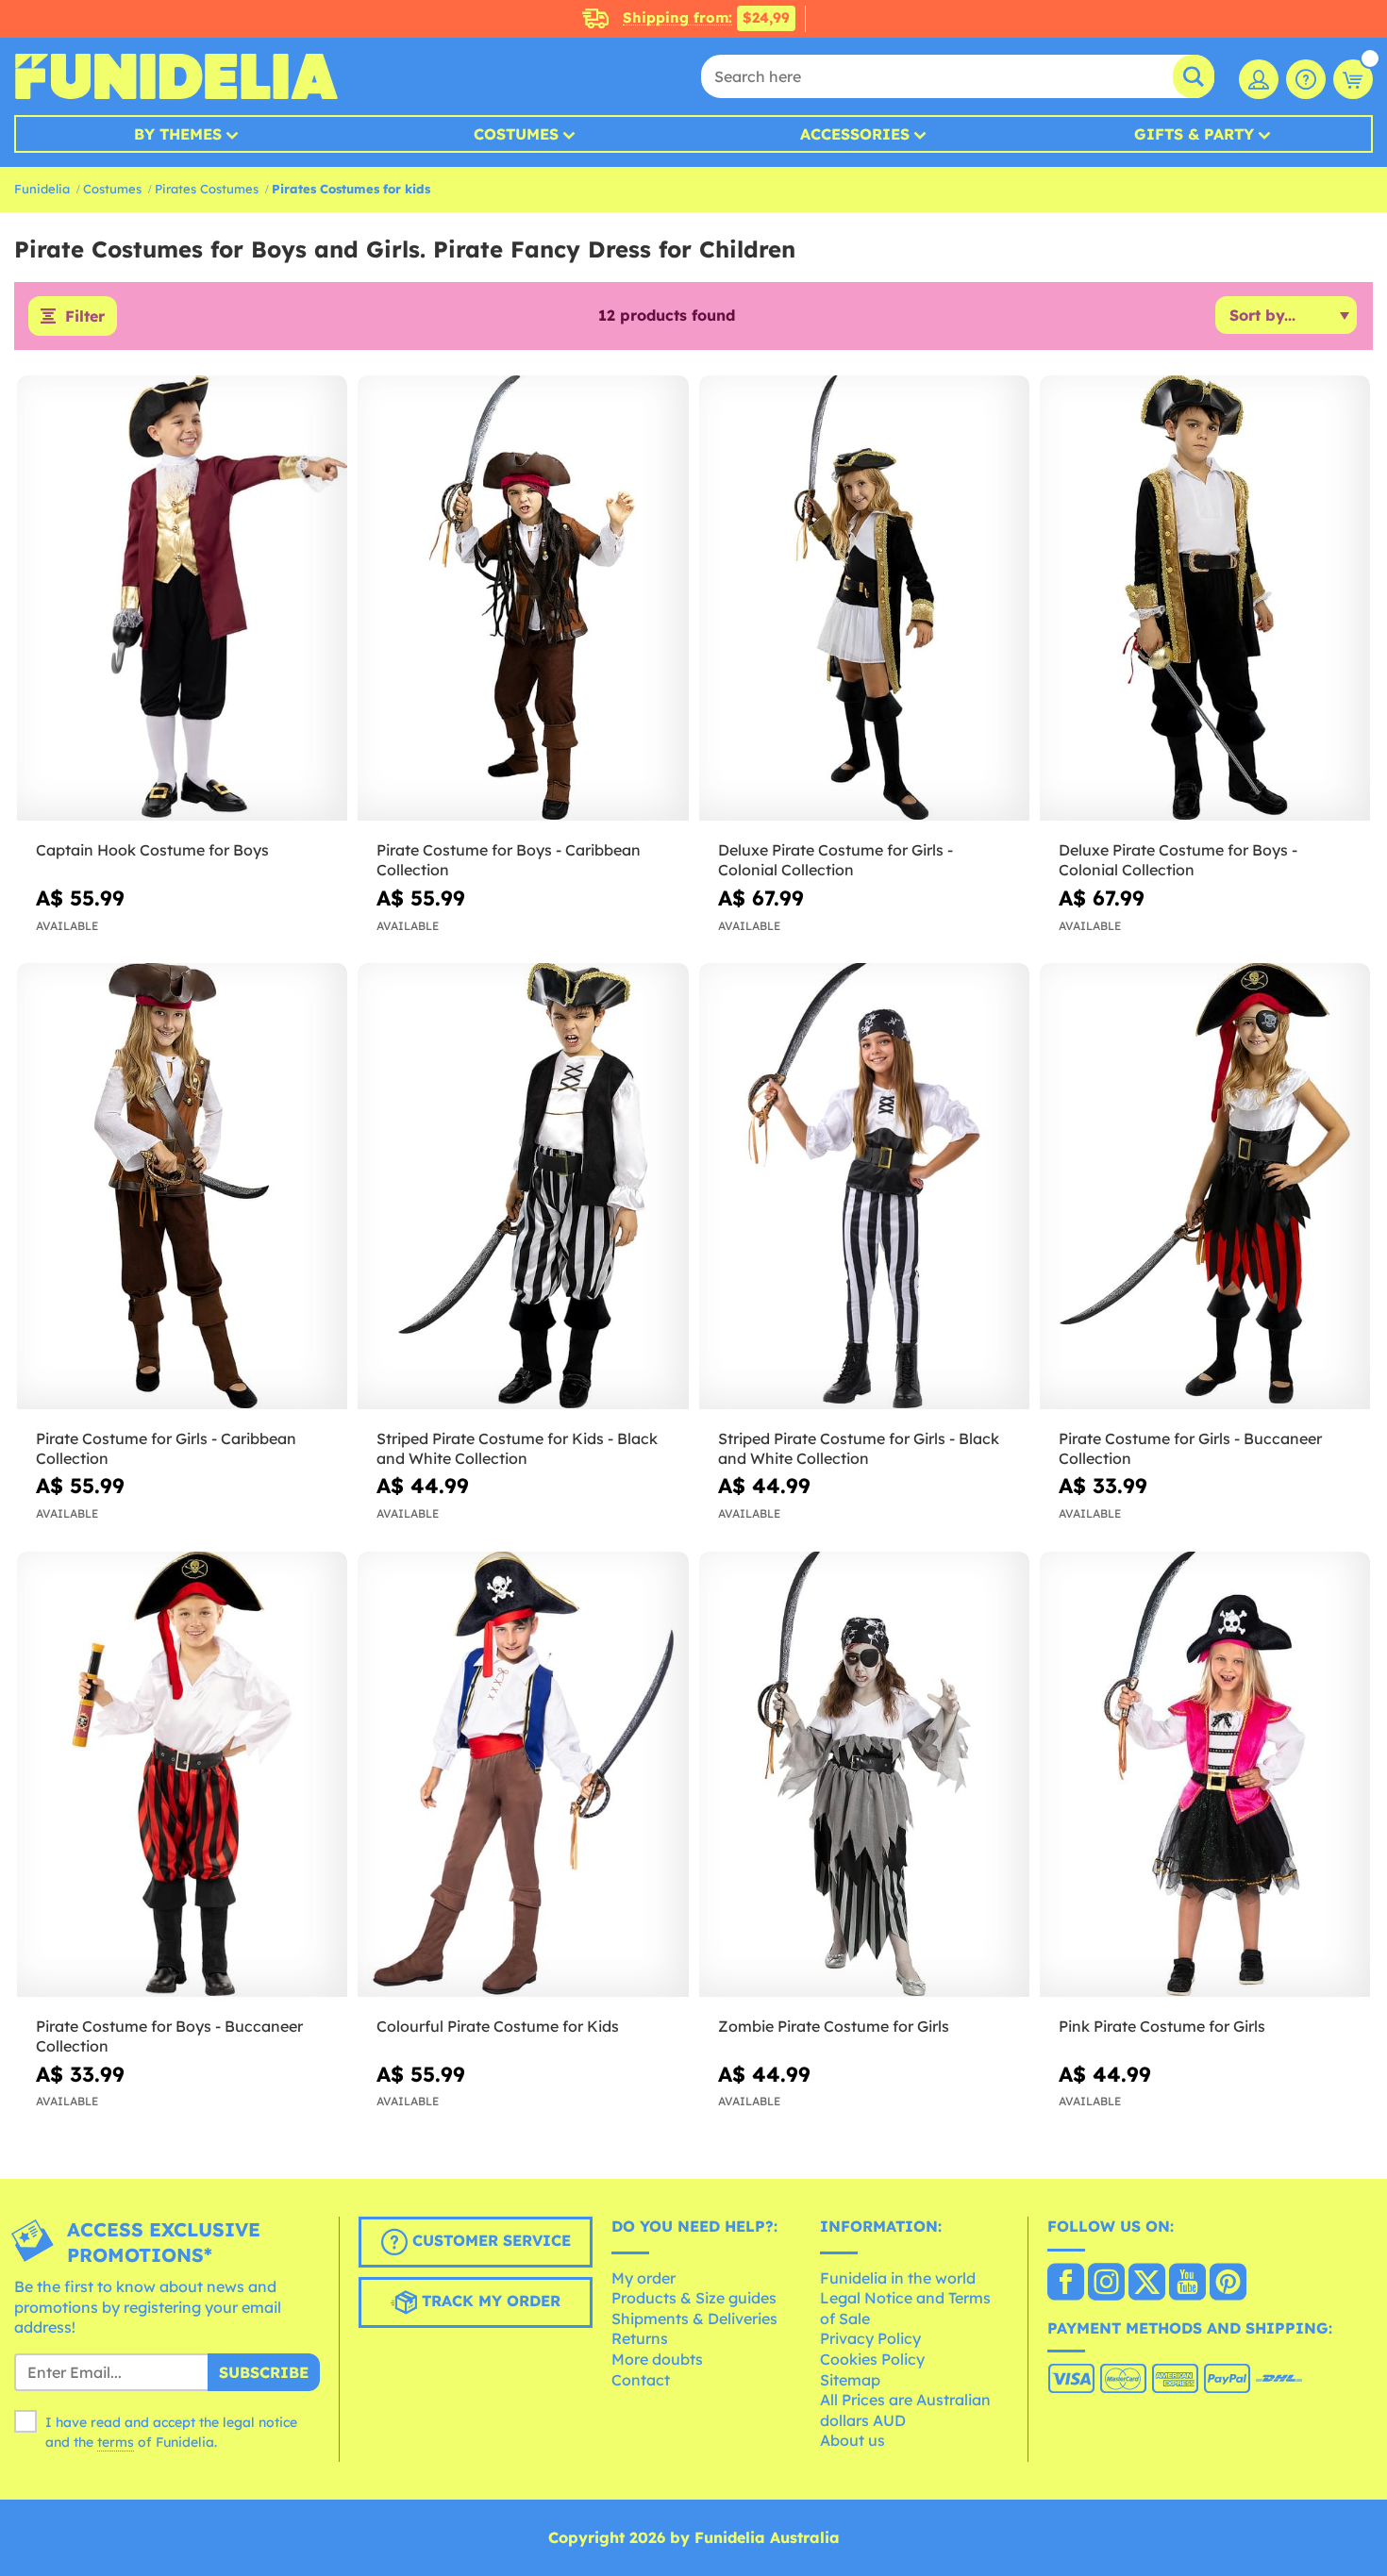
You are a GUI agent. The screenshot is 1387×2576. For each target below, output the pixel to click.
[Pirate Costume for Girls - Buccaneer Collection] (1205, 1187)
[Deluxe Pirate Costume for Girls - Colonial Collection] (864, 599)
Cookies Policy (872, 2359)
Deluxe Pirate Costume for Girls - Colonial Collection (836, 860)
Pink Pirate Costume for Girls (1162, 2026)
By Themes (178, 134)
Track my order (489, 2301)
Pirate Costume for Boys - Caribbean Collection (509, 860)
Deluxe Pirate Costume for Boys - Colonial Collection (1178, 860)
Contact (641, 2380)
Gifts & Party (1194, 134)
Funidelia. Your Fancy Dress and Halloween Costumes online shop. (176, 76)
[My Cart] (1353, 79)
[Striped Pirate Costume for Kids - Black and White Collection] (523, 1187)
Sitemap (850, 2380)
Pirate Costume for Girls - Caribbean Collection (166, 1448)
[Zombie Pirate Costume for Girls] (864, 1775)
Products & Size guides (694, 2298)
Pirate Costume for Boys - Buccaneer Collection (169, 2036)
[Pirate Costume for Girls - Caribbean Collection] (182, 1187)
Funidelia (42, 189)
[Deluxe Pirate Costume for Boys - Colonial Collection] (1205, 599)
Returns (640, 2338)
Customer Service (489, 2240)
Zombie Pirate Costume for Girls (834, 2026)
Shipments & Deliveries (694, 2318)
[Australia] (1066, 2284)
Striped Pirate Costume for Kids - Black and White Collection (517, 1448)
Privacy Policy (870, 2338)
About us (852, 2440)
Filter (85, 316)
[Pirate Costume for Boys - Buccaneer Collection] (182, 1775)
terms (116, 2442)
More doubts (657, 2359)
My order (643, 2278)
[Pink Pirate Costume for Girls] (1205, 1775)
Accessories (855, 134)
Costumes (516, 134)
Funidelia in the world (898, 2278)
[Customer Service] (1306, 79)
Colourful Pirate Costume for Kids (498, 2026)
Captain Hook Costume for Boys (152, 850)
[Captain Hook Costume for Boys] (182, 599)
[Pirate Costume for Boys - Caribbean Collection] (523, 599)
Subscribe (264, 2372)
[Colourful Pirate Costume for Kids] (523, 1775)
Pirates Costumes (207, 189)
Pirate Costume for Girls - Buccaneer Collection (1190, 1448)
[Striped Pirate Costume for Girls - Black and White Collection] (864, 1187)
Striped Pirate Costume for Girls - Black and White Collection (859, 1448)
